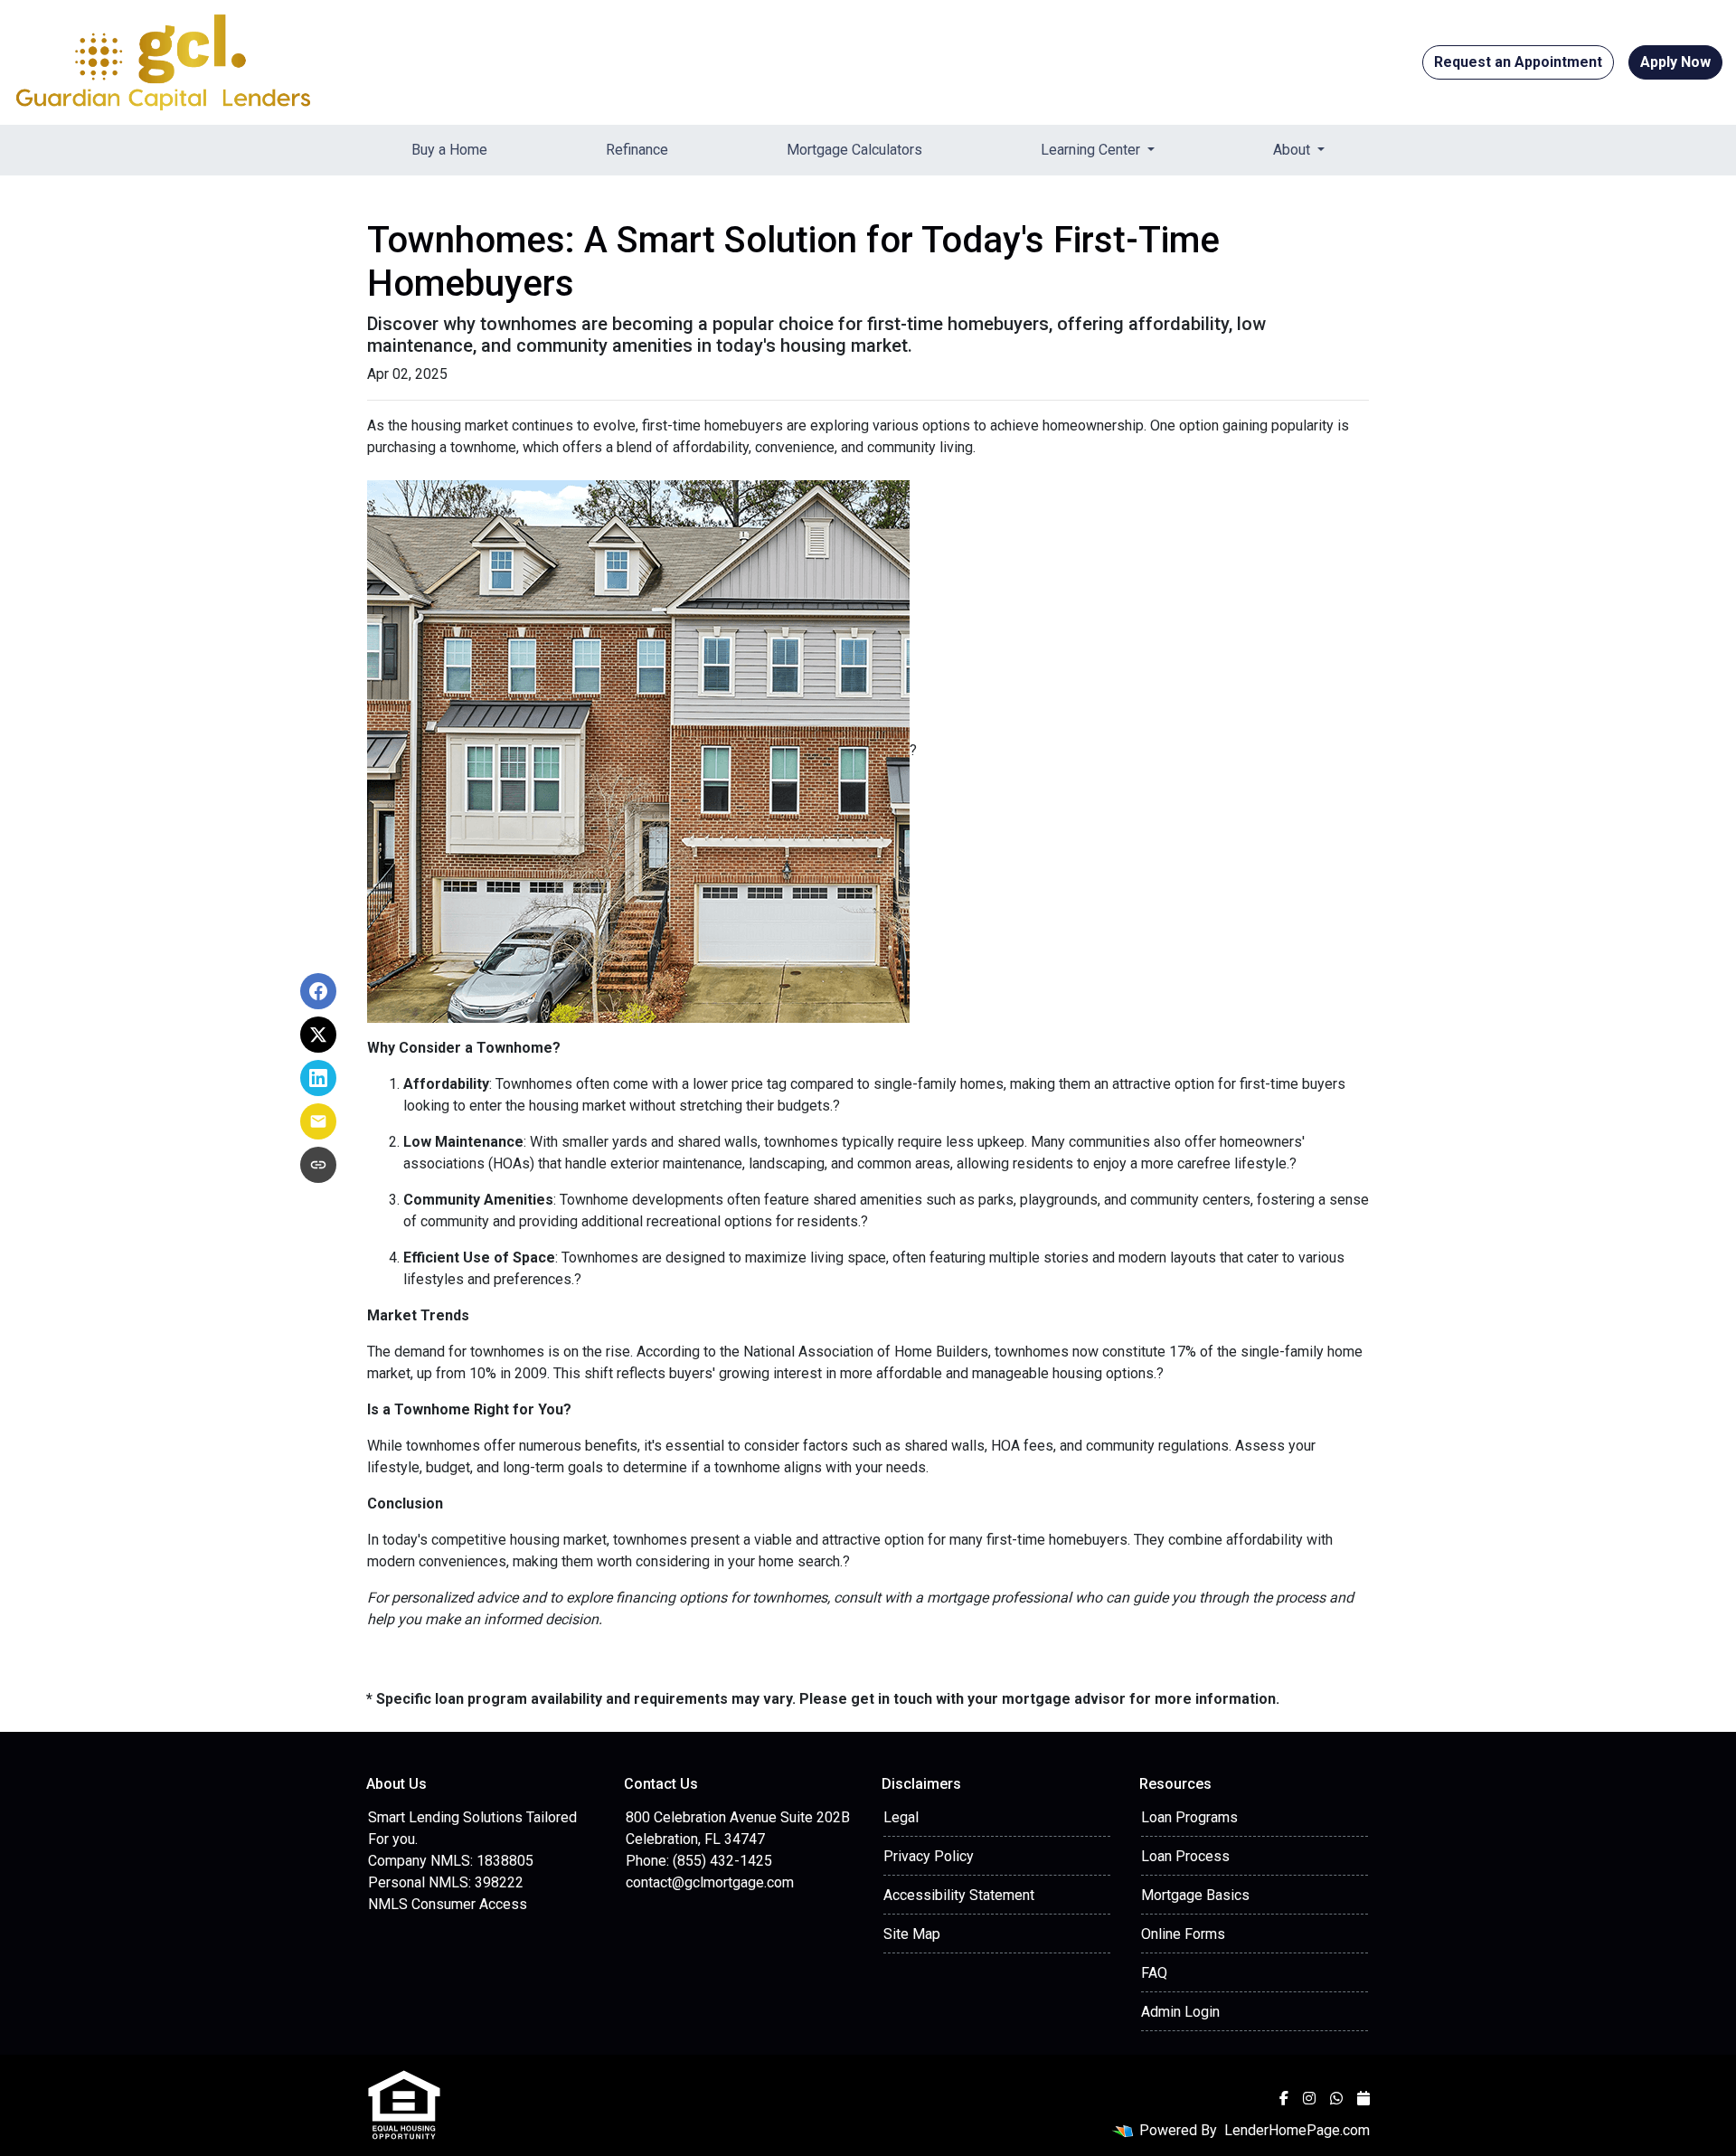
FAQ (1154, 1973)
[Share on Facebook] (318, 991)
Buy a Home (449, 150)
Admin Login (1180, 2012)
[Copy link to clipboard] (318, 1165)
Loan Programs (1189, 1817)
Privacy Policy (929, 1856)
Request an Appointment (1518, 62)
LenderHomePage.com (1297, 2130)
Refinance (637, 150)
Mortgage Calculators (854, 150)
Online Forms (1183, 1934)
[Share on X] (318, 1035)
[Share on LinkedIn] (318, 1078)
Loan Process (1185, 1856)
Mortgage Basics (1195, 1895)
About (1293, 150)
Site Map (912, 1934)
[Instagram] (1309, 2098)
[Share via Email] (318, 1121)
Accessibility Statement (959, 1895)
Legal (901, 1817)
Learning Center (1092, 150)
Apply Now (1675, 62)
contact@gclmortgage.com (710, 1882)
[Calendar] (1363, 2098)
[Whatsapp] (1336, 2098)
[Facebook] (1284, 2098)
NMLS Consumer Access (448, 1904)
